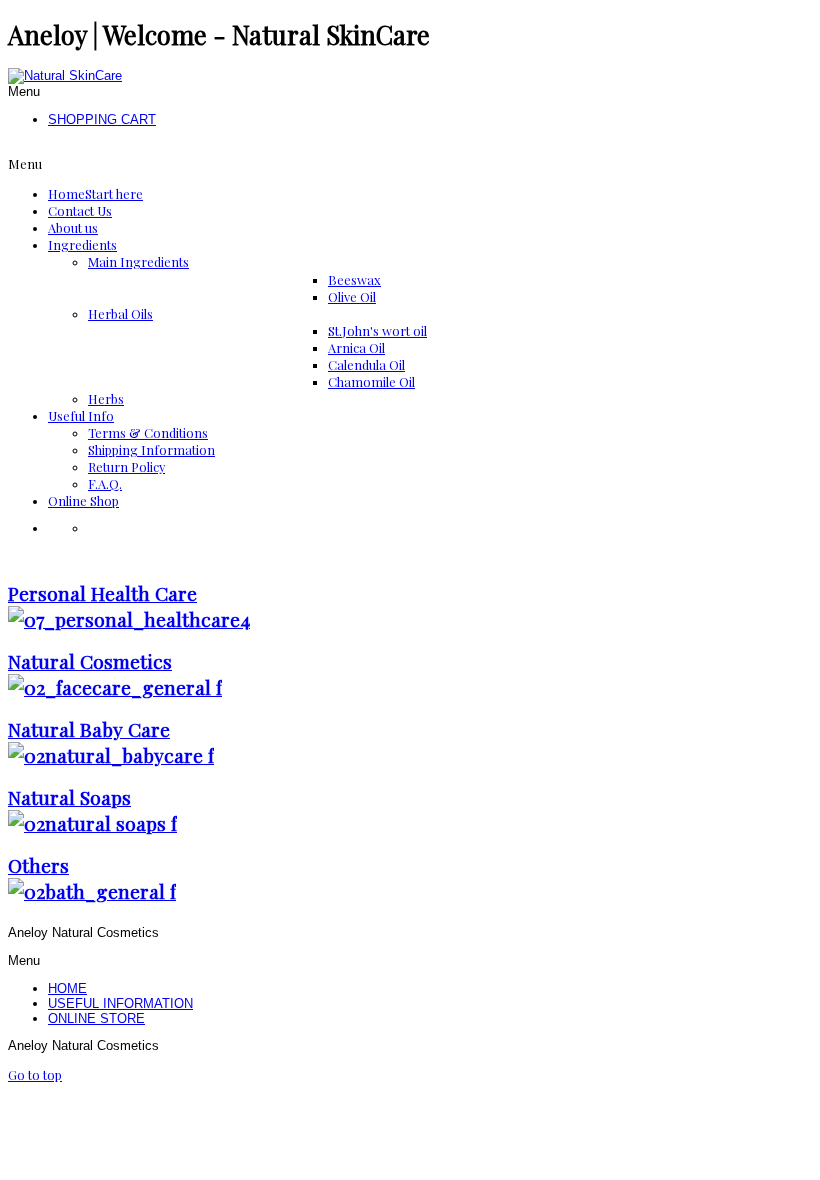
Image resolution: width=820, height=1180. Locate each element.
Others (38, 865)
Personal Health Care (102, 593)
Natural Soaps (69, 797)
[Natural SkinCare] (65, 75)
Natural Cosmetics (90, 661)
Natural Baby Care (89, 729)
